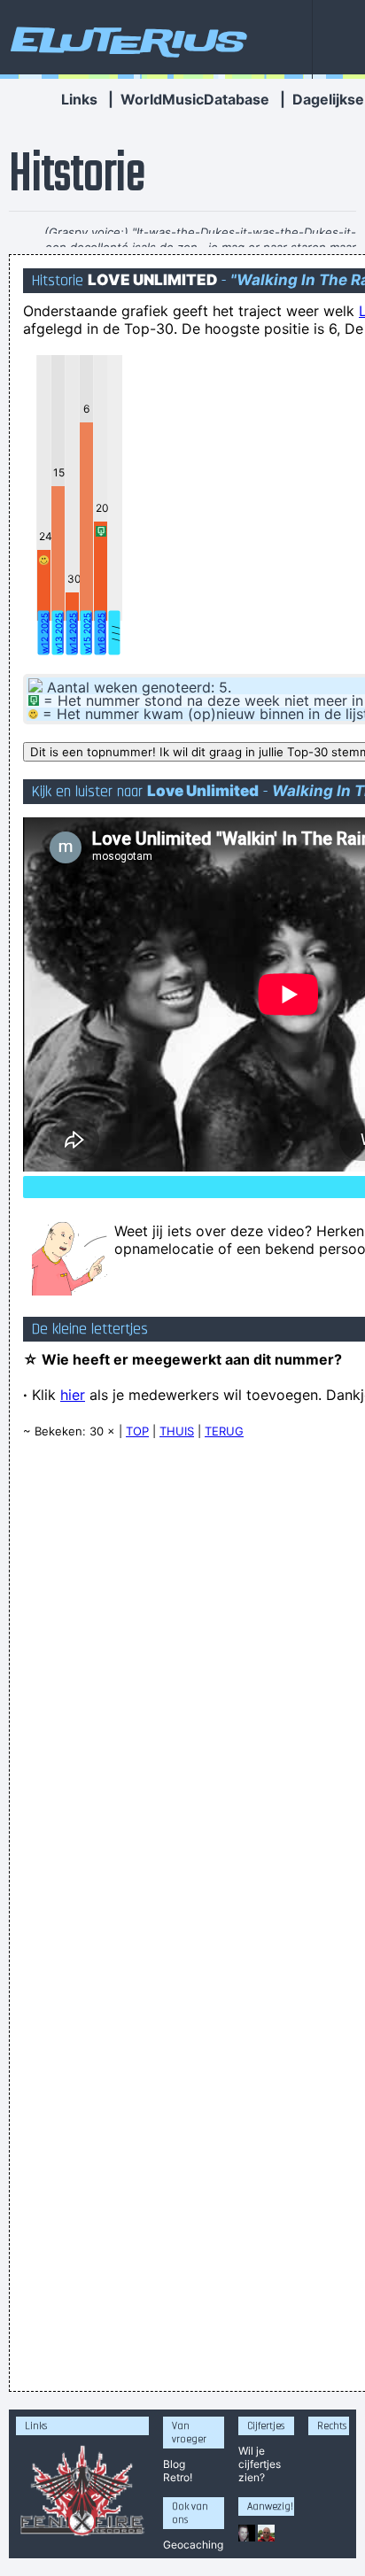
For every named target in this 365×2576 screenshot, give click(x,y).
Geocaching (193, 2545)
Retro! (178, 2477)
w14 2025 (73, 633)
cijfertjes (260, 2464)
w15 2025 (87, 633)
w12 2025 (44, 633)
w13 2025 (58, 633)
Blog (174, 2464)
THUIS (177, 1431)
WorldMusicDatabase (195, 99)
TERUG (224, 1431)
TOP (137, 1431)
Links (79, 99)
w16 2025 (101, 633)
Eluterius (126, 40)
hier (73, 1395)
